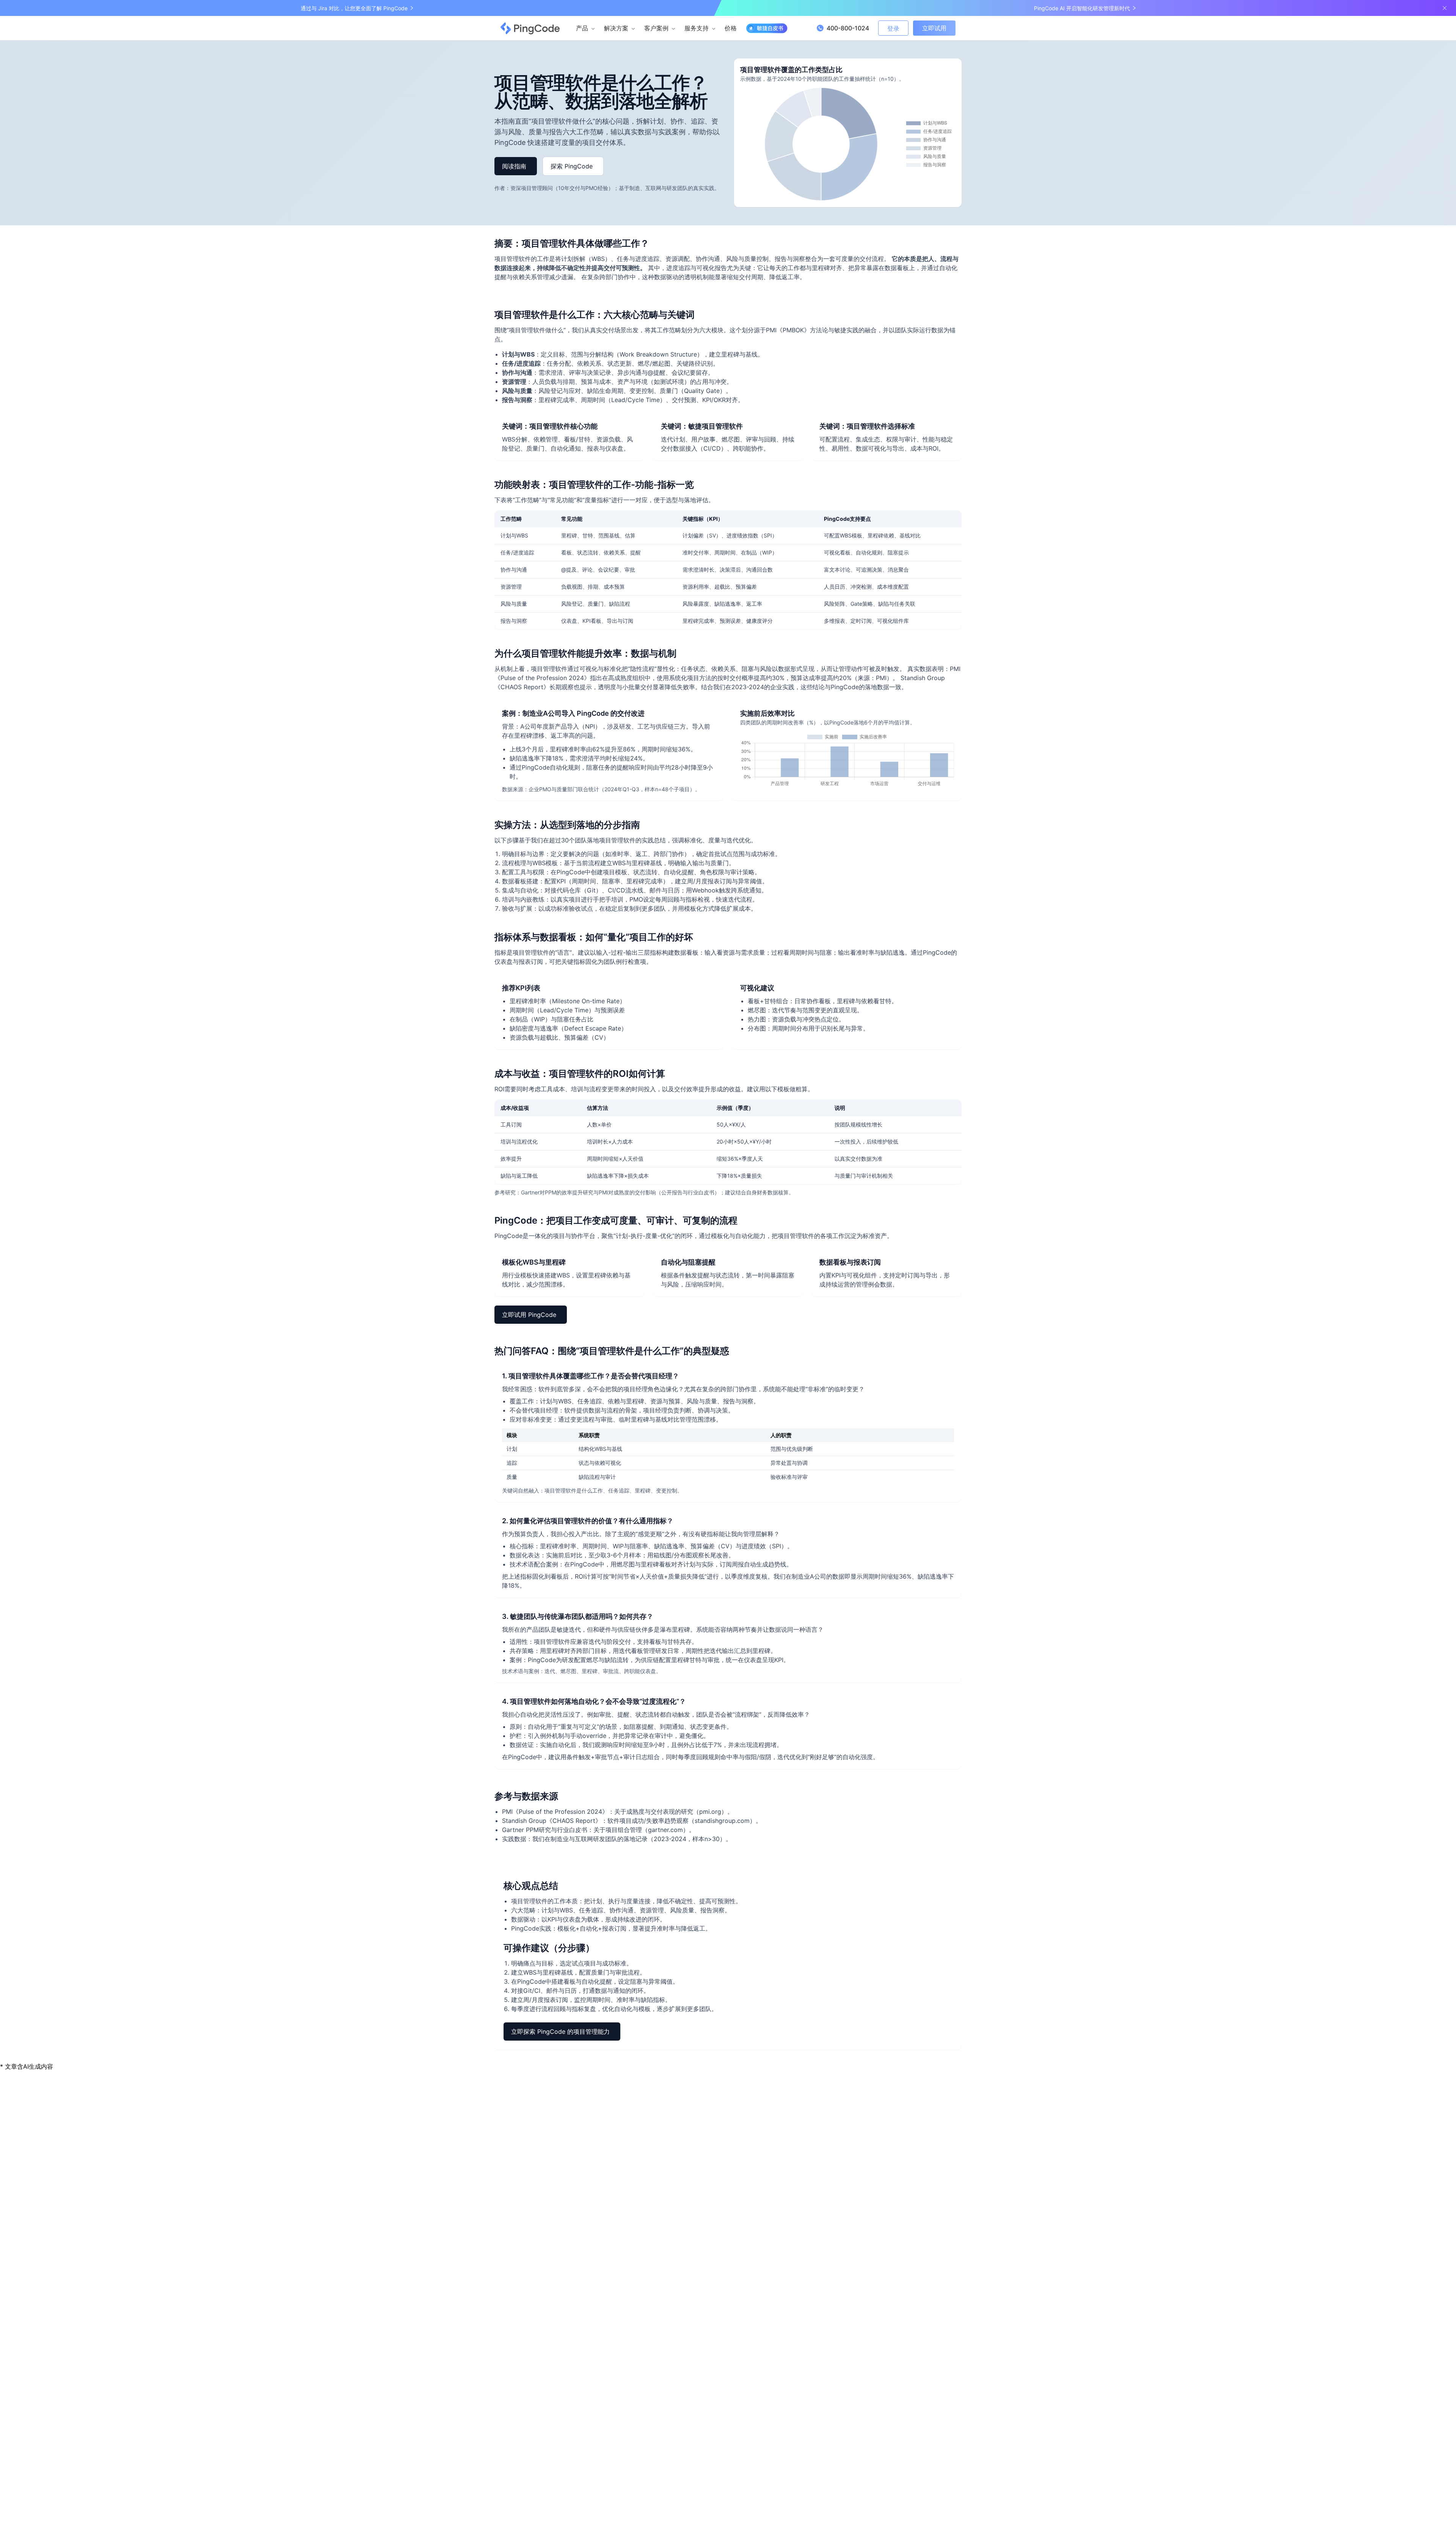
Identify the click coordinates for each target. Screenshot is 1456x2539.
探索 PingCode (572, 166)
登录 (893, 28)
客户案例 (656, 28)
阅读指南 (514, 166)
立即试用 (934, 28)
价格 (731, 28)
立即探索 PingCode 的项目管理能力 (560, 2032)
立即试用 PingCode (529, 1315)
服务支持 (697, 28)
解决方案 (616, 28)
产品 (582, 28)
